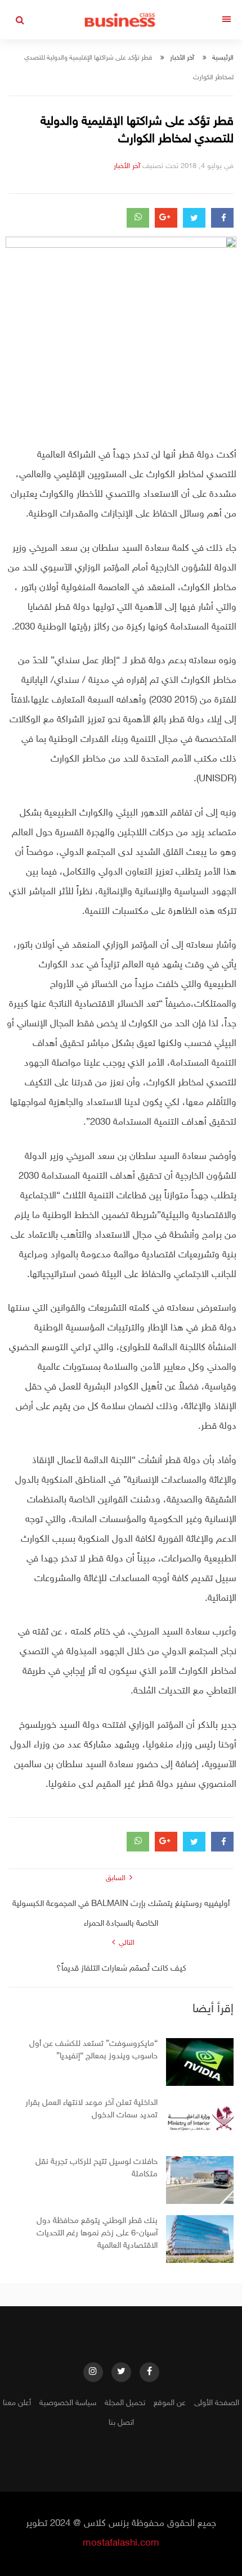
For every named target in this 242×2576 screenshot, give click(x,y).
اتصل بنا (121, 2423)
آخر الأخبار (182, 58)
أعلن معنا (17, 2403)
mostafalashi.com (121, 2543)
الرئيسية (223, 58)
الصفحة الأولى (217, 2403)
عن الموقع (170, 2403)
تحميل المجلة (125, 2403)
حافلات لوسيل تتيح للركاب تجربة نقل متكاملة (97, 2168)
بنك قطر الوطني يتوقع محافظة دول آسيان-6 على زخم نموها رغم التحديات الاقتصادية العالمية (97, 2233)
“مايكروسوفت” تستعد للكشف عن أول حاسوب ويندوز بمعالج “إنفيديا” (93, 2050)
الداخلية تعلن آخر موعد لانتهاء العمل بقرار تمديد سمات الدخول (91, 2109)
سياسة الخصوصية (68, 2403)
